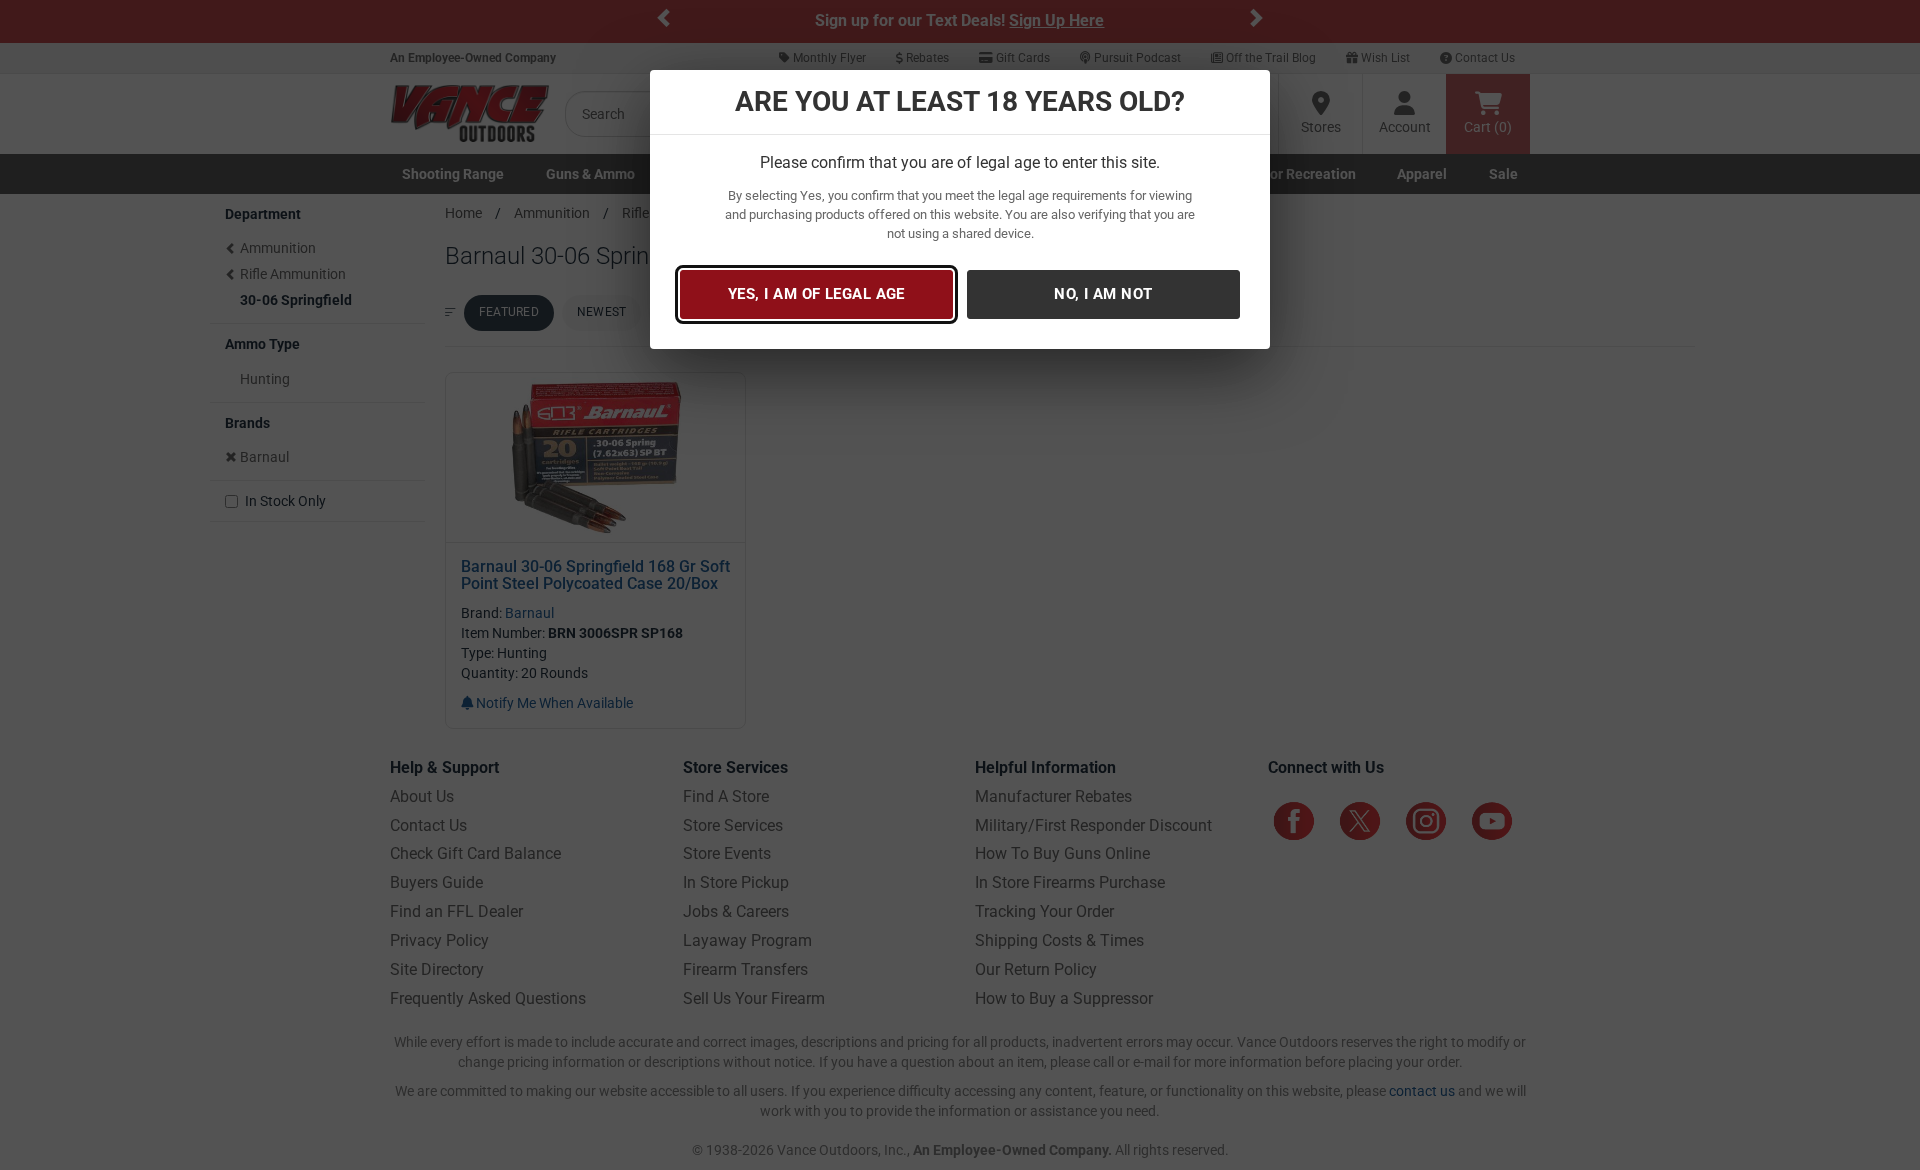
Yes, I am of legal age (816, 294)
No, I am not (1103, 294)
